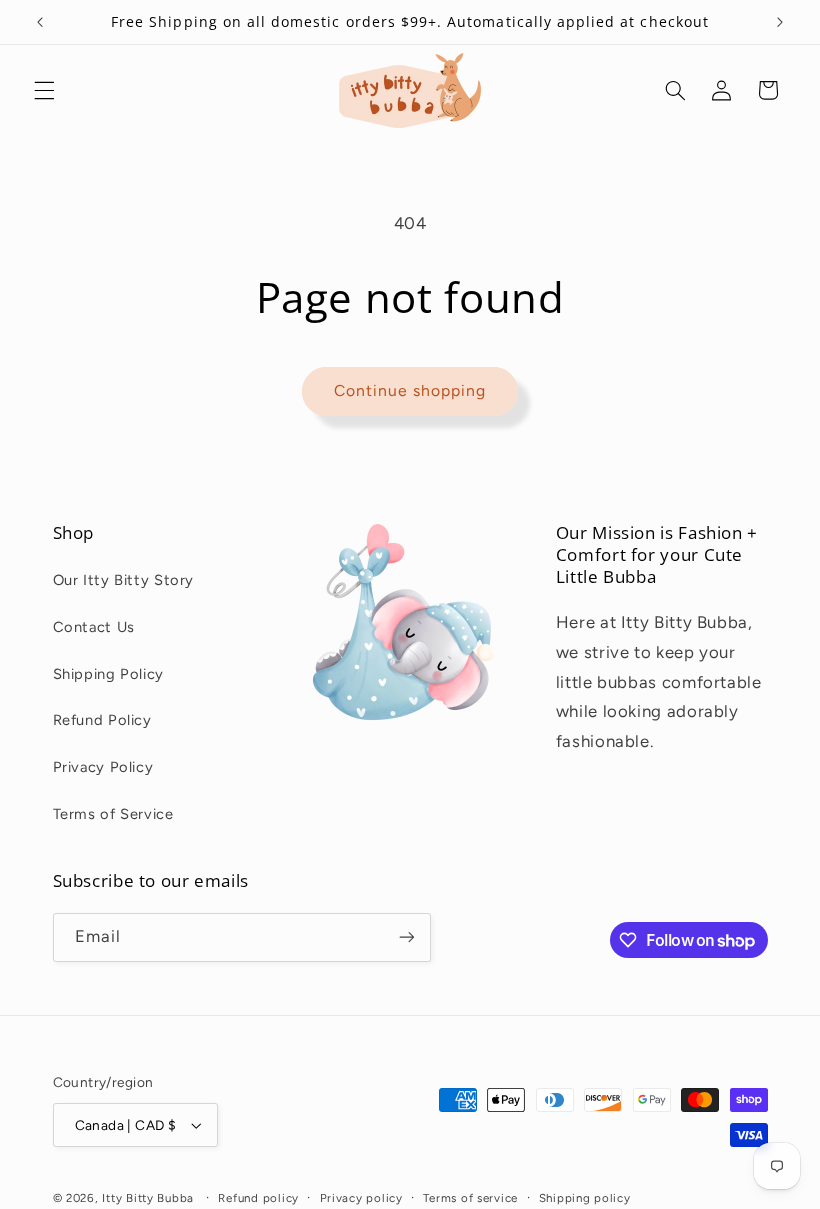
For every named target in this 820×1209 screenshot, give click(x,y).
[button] (44, 90)
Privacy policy (361, 1198)
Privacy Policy (103, 767)
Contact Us (94, 627)
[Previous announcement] (40, 22)
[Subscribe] (406, 937)
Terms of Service (113, 814)
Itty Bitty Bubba (148, 1198)
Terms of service (470, 1198)
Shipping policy (585, 1198)
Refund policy (258, 1198)
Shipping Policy (108, 674)
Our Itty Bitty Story (124, 580)
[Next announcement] (780, 22)
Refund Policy (102, 720)
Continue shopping (410, 390)
